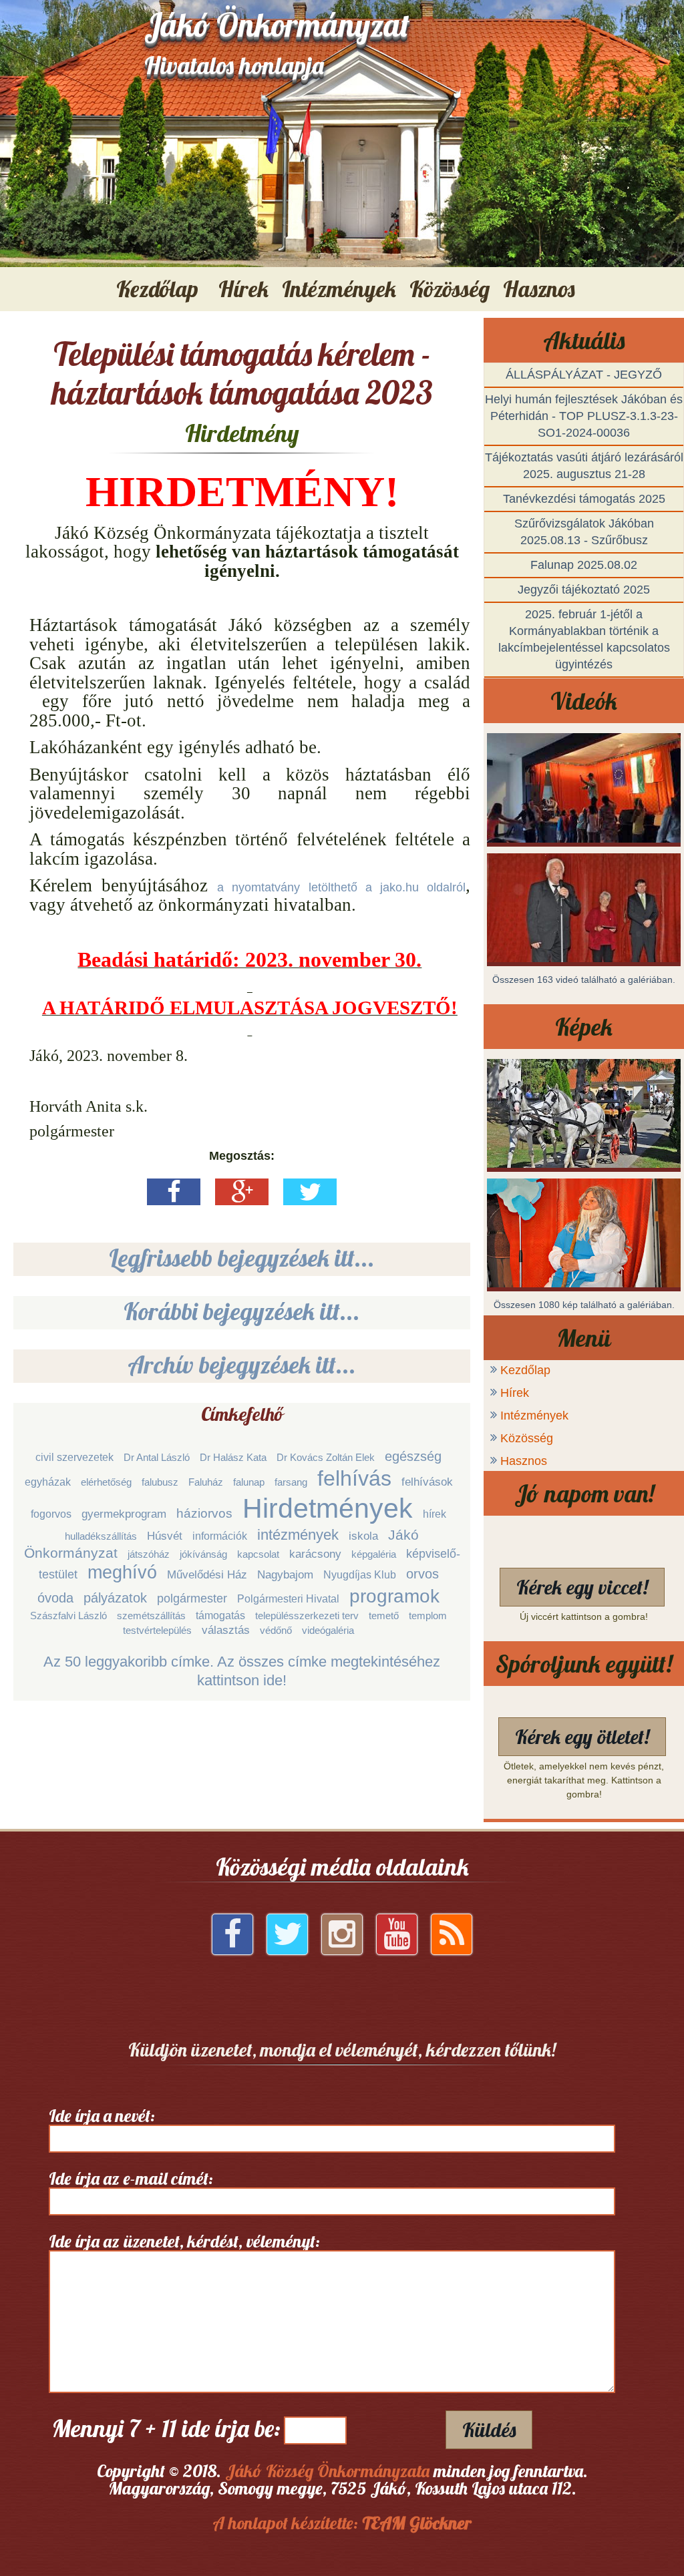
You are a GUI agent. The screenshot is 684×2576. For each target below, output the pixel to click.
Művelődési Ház (207, 1575)
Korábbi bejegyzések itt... (242, 1311)
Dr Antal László (157, 1457)
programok (394, 1596)
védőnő (276, 1630)
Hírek (515, 1393)
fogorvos (51, 1514)
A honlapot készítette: (342, 2523)
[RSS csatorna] (452, 1939)
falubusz (160, 1482)
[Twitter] (287, 1939)
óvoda (55, 1598)
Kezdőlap (157, 289)
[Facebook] (232, 1939)
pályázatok (115, 1598)
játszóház (149, 1554)
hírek (435, 1514)
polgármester (192, 1598)
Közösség (527, 1438)
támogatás (220, 1616)
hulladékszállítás (101, 1536)
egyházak (48, 1482)
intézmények (298, 1535)
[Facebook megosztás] (174, 1197)
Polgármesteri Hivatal (288, 1599)
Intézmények (534, 1416)
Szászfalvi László (68, 1616)
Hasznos (524, 1461)
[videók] (397, 1939)
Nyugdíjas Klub (360, 1575)
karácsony (315, 1554)
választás (226, 1630)
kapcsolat (258, 1554)
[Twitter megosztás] (310, 1197)
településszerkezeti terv (307, 1616)
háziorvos (204, 1513)
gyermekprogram (124, 1514)
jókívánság (203, 1554)
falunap (249, 1482)
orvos (422, 1574)
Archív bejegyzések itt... (242, 1364)
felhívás (354, 1478)
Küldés (489, 2430)
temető (384, 1616)
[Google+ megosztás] (242, 1197)
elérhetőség (106, 1482)
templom (428, 1616)
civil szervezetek (74, 1457)
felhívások (427, 1482)
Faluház (206, 1482)
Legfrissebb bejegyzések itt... (242, 1258)
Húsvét (165, 1536)
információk (220, 1536)
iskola (363, 1536)
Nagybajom (285, 1575)
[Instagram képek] (342, 1939)
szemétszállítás (151, 1616)
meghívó (122, 1572)
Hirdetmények (328, 1508)
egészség (413, 1456)
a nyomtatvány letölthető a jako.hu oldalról (341, 887)
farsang (291, 1482)
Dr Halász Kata (233, 1457)
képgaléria (374, 1554)
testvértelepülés (157, 1630)
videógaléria (328, 1630)
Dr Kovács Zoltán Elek (326, 1457)
